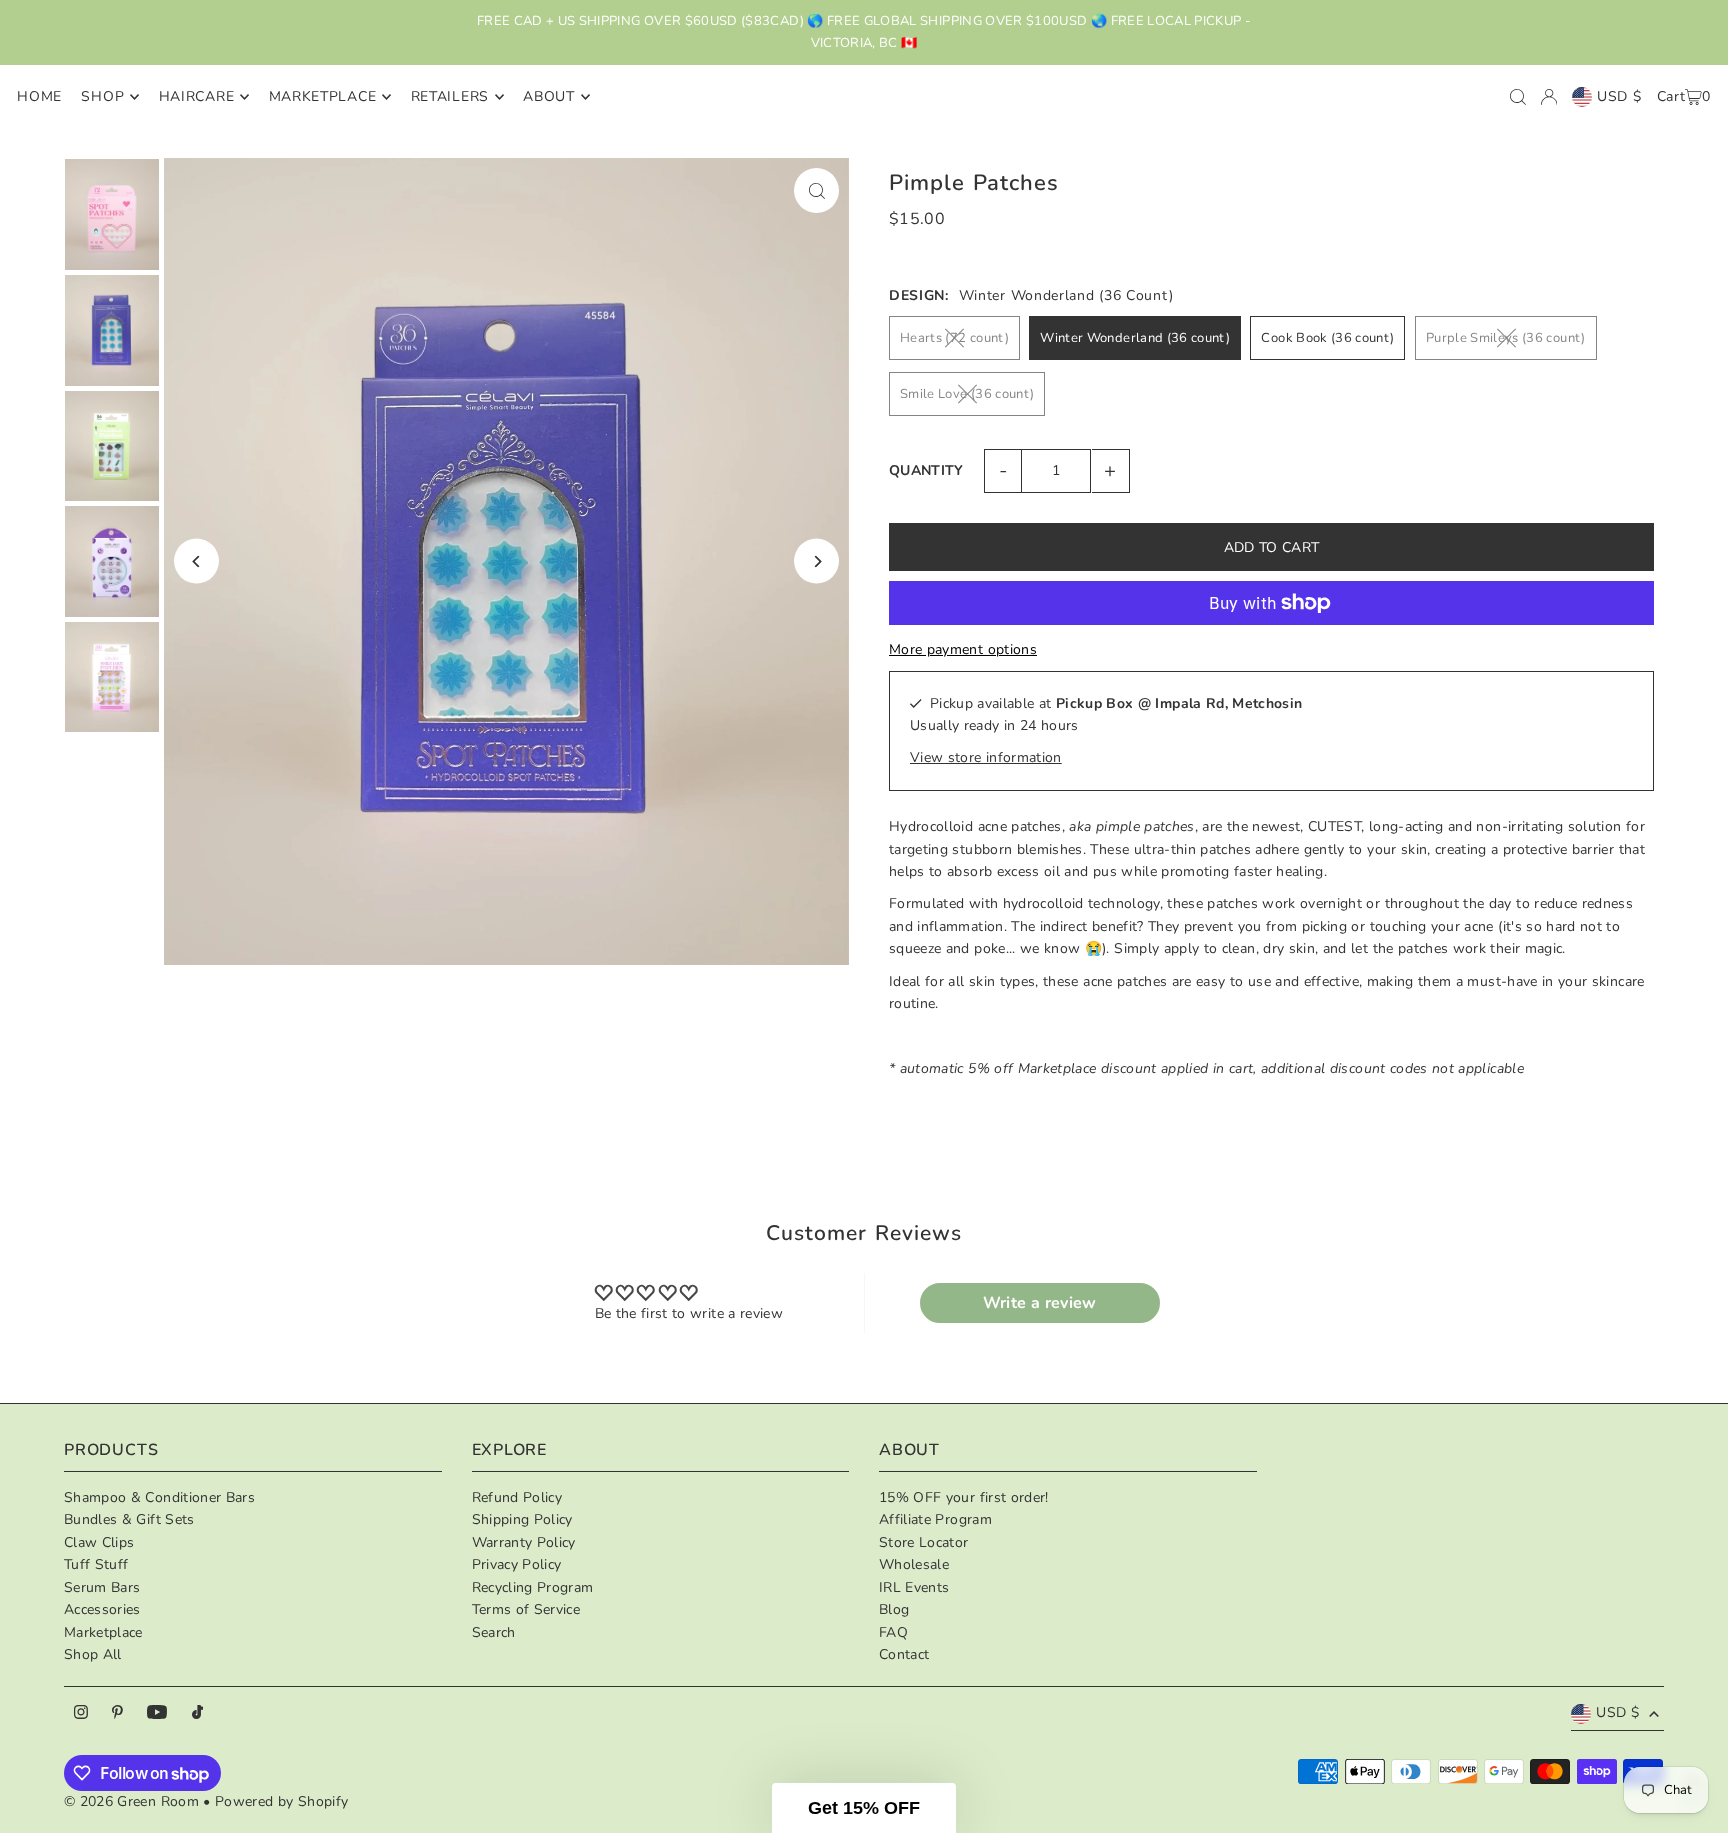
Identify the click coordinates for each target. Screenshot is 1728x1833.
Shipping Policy (522, 1519)
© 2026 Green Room (133, 1801)
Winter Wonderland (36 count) (1135, 338)
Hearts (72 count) (954, 338)
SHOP (102, 96)
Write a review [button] (1040, 1303)
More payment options (963, 649)
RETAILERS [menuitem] (450, 96)
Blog (894, 1609)
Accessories (102, 1609)
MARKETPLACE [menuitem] (323, 96)
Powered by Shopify (281, 1801)
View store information (986, 757)
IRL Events (914, 1587)
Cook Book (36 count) (1327, 338)
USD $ (1619, 96)
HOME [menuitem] (39, 96)
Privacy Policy (517, 1564)
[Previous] (196, 561)
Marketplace (103, 1632)
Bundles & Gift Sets (129, 1519)
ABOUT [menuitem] (549, 96)
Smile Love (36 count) (967, 394)
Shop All (93, 1654)
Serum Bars (102, 1587)
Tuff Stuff (96, 1564)
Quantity (926, 470)
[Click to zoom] (816, 190)
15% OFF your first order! (964, 1497)
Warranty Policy (524, 1542)
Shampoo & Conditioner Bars (159, 1497)
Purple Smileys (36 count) (1506, 338)
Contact (904, 1654)
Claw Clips (99, 1542)
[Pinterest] (117, 1713)
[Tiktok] (197, 1713)
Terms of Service (526, 1609)
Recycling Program (533, 1587)
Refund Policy (517, 1497)
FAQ (893, 1632)
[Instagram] (81, 1713)
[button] (864, 1808)
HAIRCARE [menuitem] (197, 96)
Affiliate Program (935, 1519)
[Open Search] (1518, 97)
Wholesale (914, 1564)
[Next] (816, 561)
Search (494, 1632)
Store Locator (924, 1542)
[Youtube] (157, 1713)
